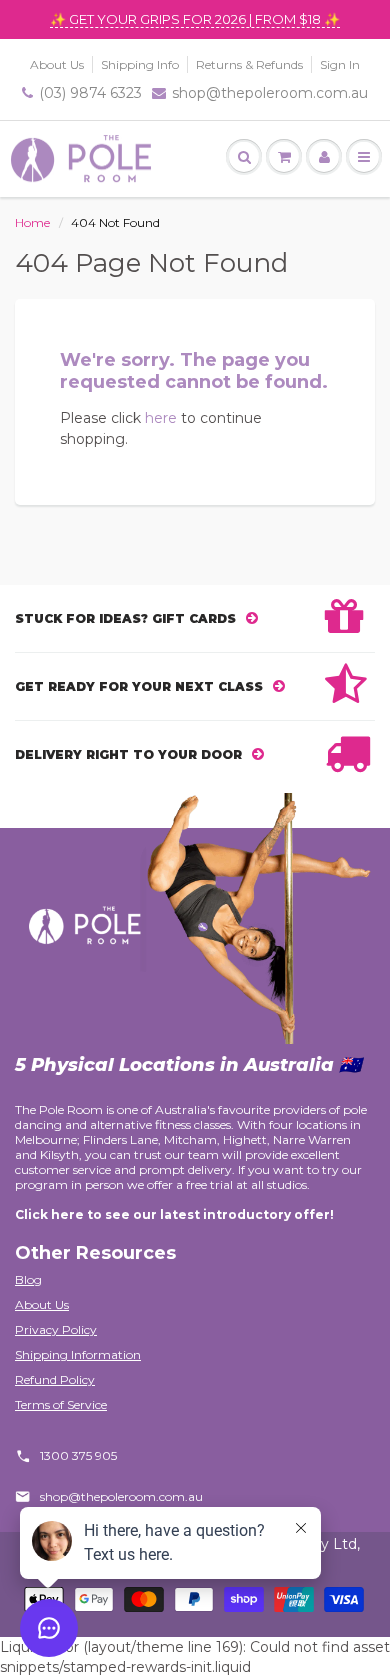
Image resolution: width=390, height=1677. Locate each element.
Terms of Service (61, 1404)
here (161, 418)
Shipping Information (78, 1354)
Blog (28, 1279)
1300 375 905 (78, 1455)
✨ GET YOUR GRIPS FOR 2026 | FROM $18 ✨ (195, 19)
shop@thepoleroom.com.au (270, 93)
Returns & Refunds (249, 64)
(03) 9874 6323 (90, 93)
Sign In (340, 64)
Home (32, 222)
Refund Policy (55, 1379)
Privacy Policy (56, 1329)
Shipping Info (140, 64)
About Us (57, 64)
